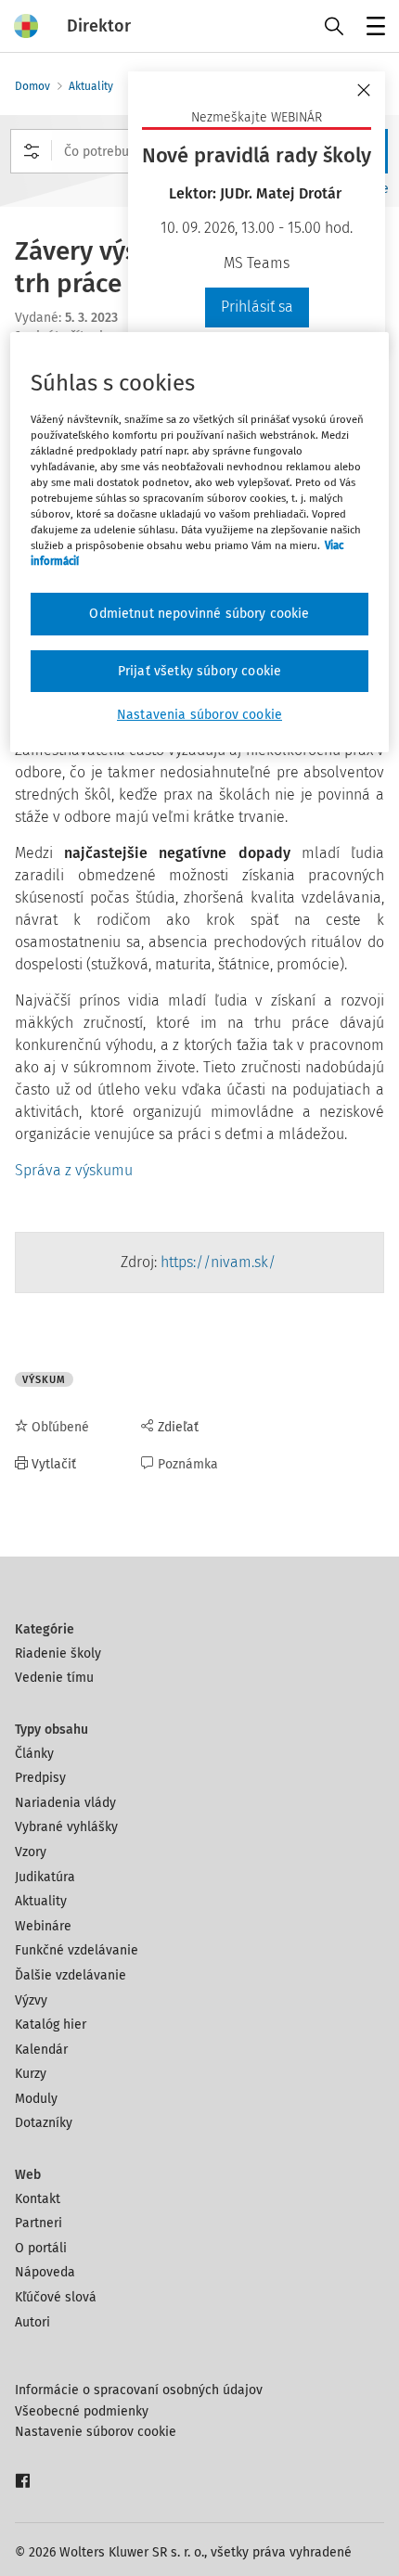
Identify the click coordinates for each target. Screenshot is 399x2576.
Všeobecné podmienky (82, 2411)
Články (34, 1754)
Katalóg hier (51, 2025)
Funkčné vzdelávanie (77, 1950)
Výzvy (31, 2000)
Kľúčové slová (56, 2297)
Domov (32, 86)
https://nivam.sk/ (220, 1262)
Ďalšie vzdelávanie (71, 1975)
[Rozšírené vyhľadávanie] (32, 151)
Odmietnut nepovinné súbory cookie (199, 614)
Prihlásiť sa (257, 307)
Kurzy (31, 2074)
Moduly (36, 2099)
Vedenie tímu (54, 1678)
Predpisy (40, 1778)
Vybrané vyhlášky (66, 1827)
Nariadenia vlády (65, 1803)
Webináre (43, 1926)
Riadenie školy (58, 1653)
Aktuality (91, 86)
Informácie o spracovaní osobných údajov (139, 2390)
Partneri (39, 2223)
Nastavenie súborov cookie (96, 2432)
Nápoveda (45, 2272)
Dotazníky (44, 2123)
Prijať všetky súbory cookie (199, 671)
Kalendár (41, 2050)
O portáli (41, 2248)
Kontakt (38, 2199)
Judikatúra (45, 1877)
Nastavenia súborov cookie (199, 715)
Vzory (31, 1852)
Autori (32, 2322)
